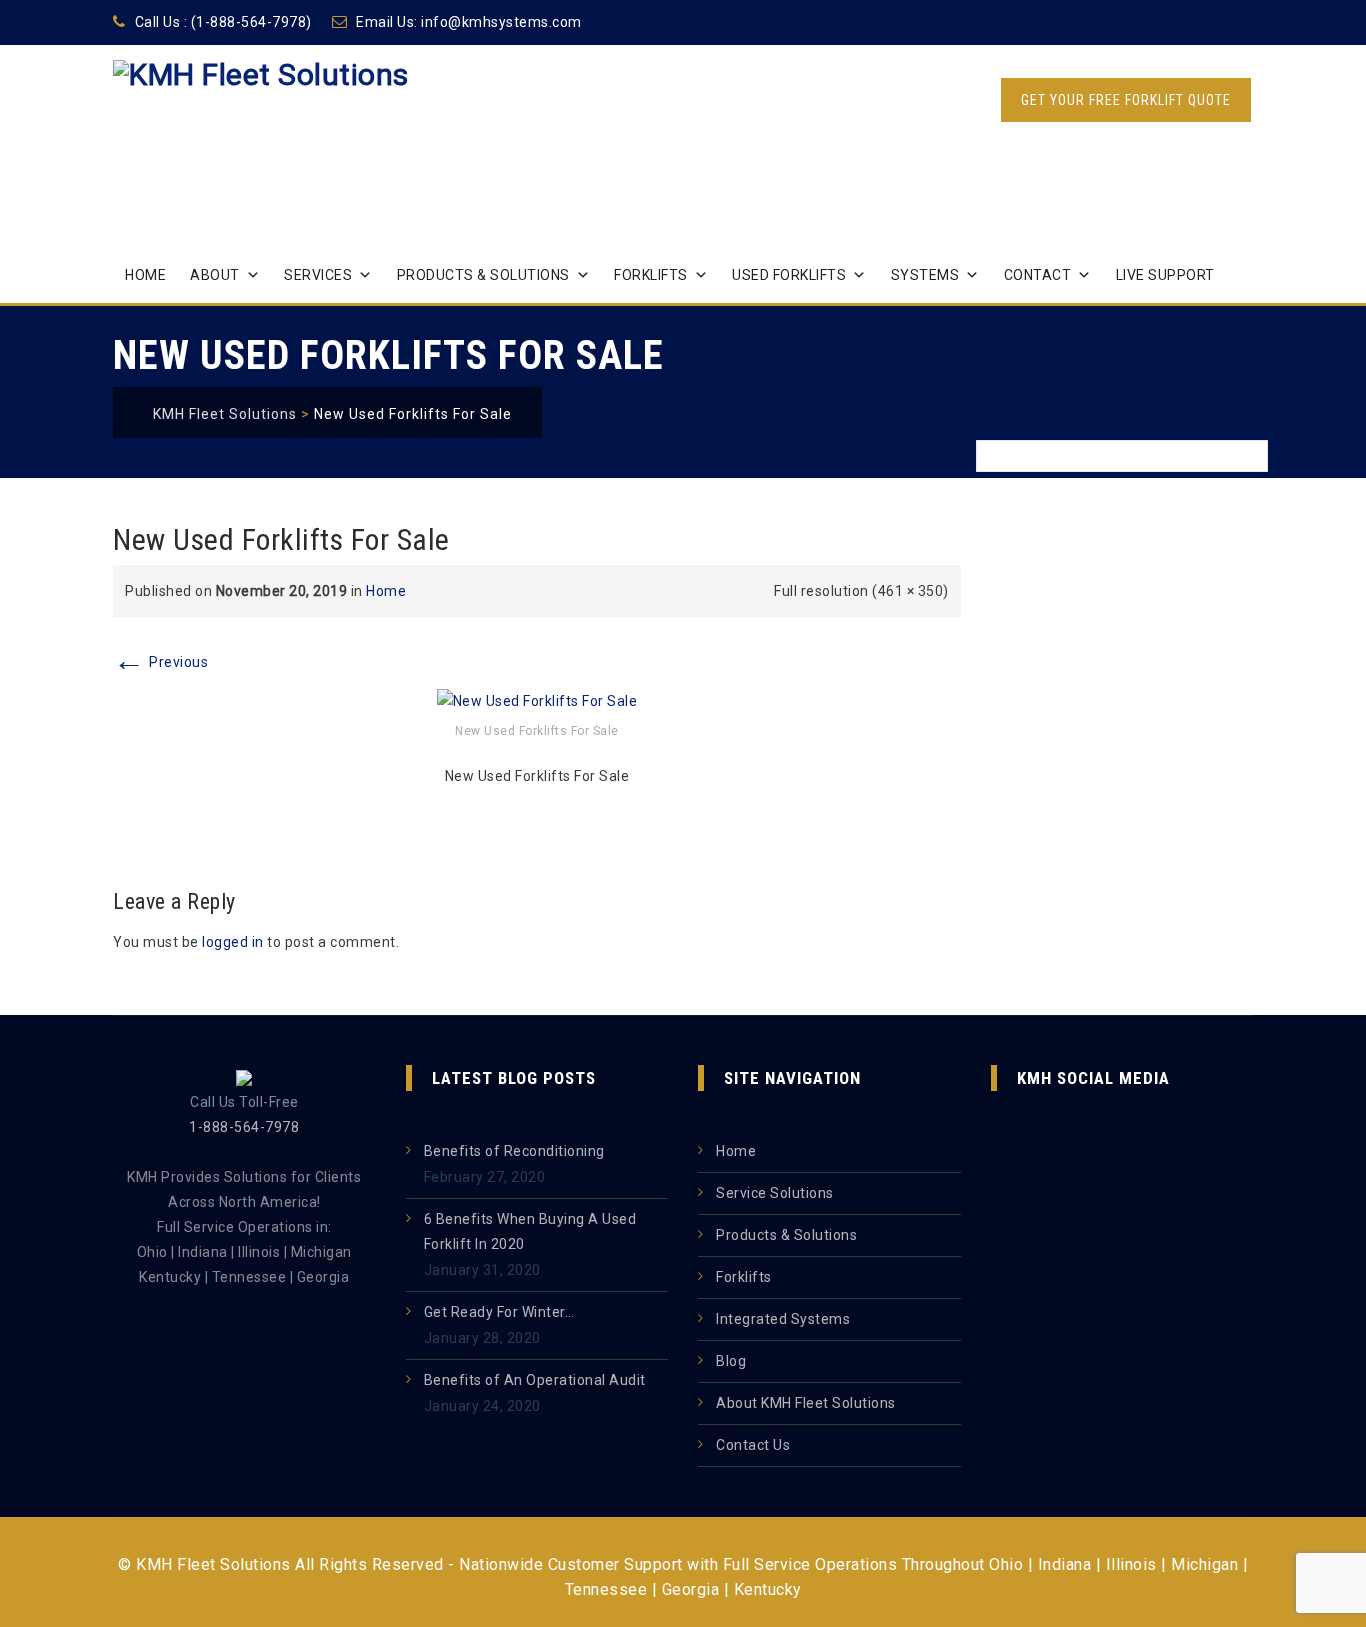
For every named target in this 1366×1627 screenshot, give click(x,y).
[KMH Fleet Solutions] (261, 120)
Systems (925, 275)
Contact (1038, 275)
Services (318, 275)
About (215, 275)
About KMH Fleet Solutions (806, 1403)
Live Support (1165, 275)
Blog (731, 1361)
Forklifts (651, 275)
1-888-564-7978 (244, 1127)
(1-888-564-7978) (251, 22)
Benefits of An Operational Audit (535, 1380)
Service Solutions (775, 1193)
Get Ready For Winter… (499, 1312)
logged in (233, 942)
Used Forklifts (789, 275)
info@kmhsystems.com (501, 22)
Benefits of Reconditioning (514, 1151)
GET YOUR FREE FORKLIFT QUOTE (1126, 100)
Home (145, 275)
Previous (160, 662)
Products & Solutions (483, 275)
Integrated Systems (783, 1319)
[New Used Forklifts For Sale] (537, 700)
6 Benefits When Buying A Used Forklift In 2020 (530, 1231)
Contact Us (753, 1445)
